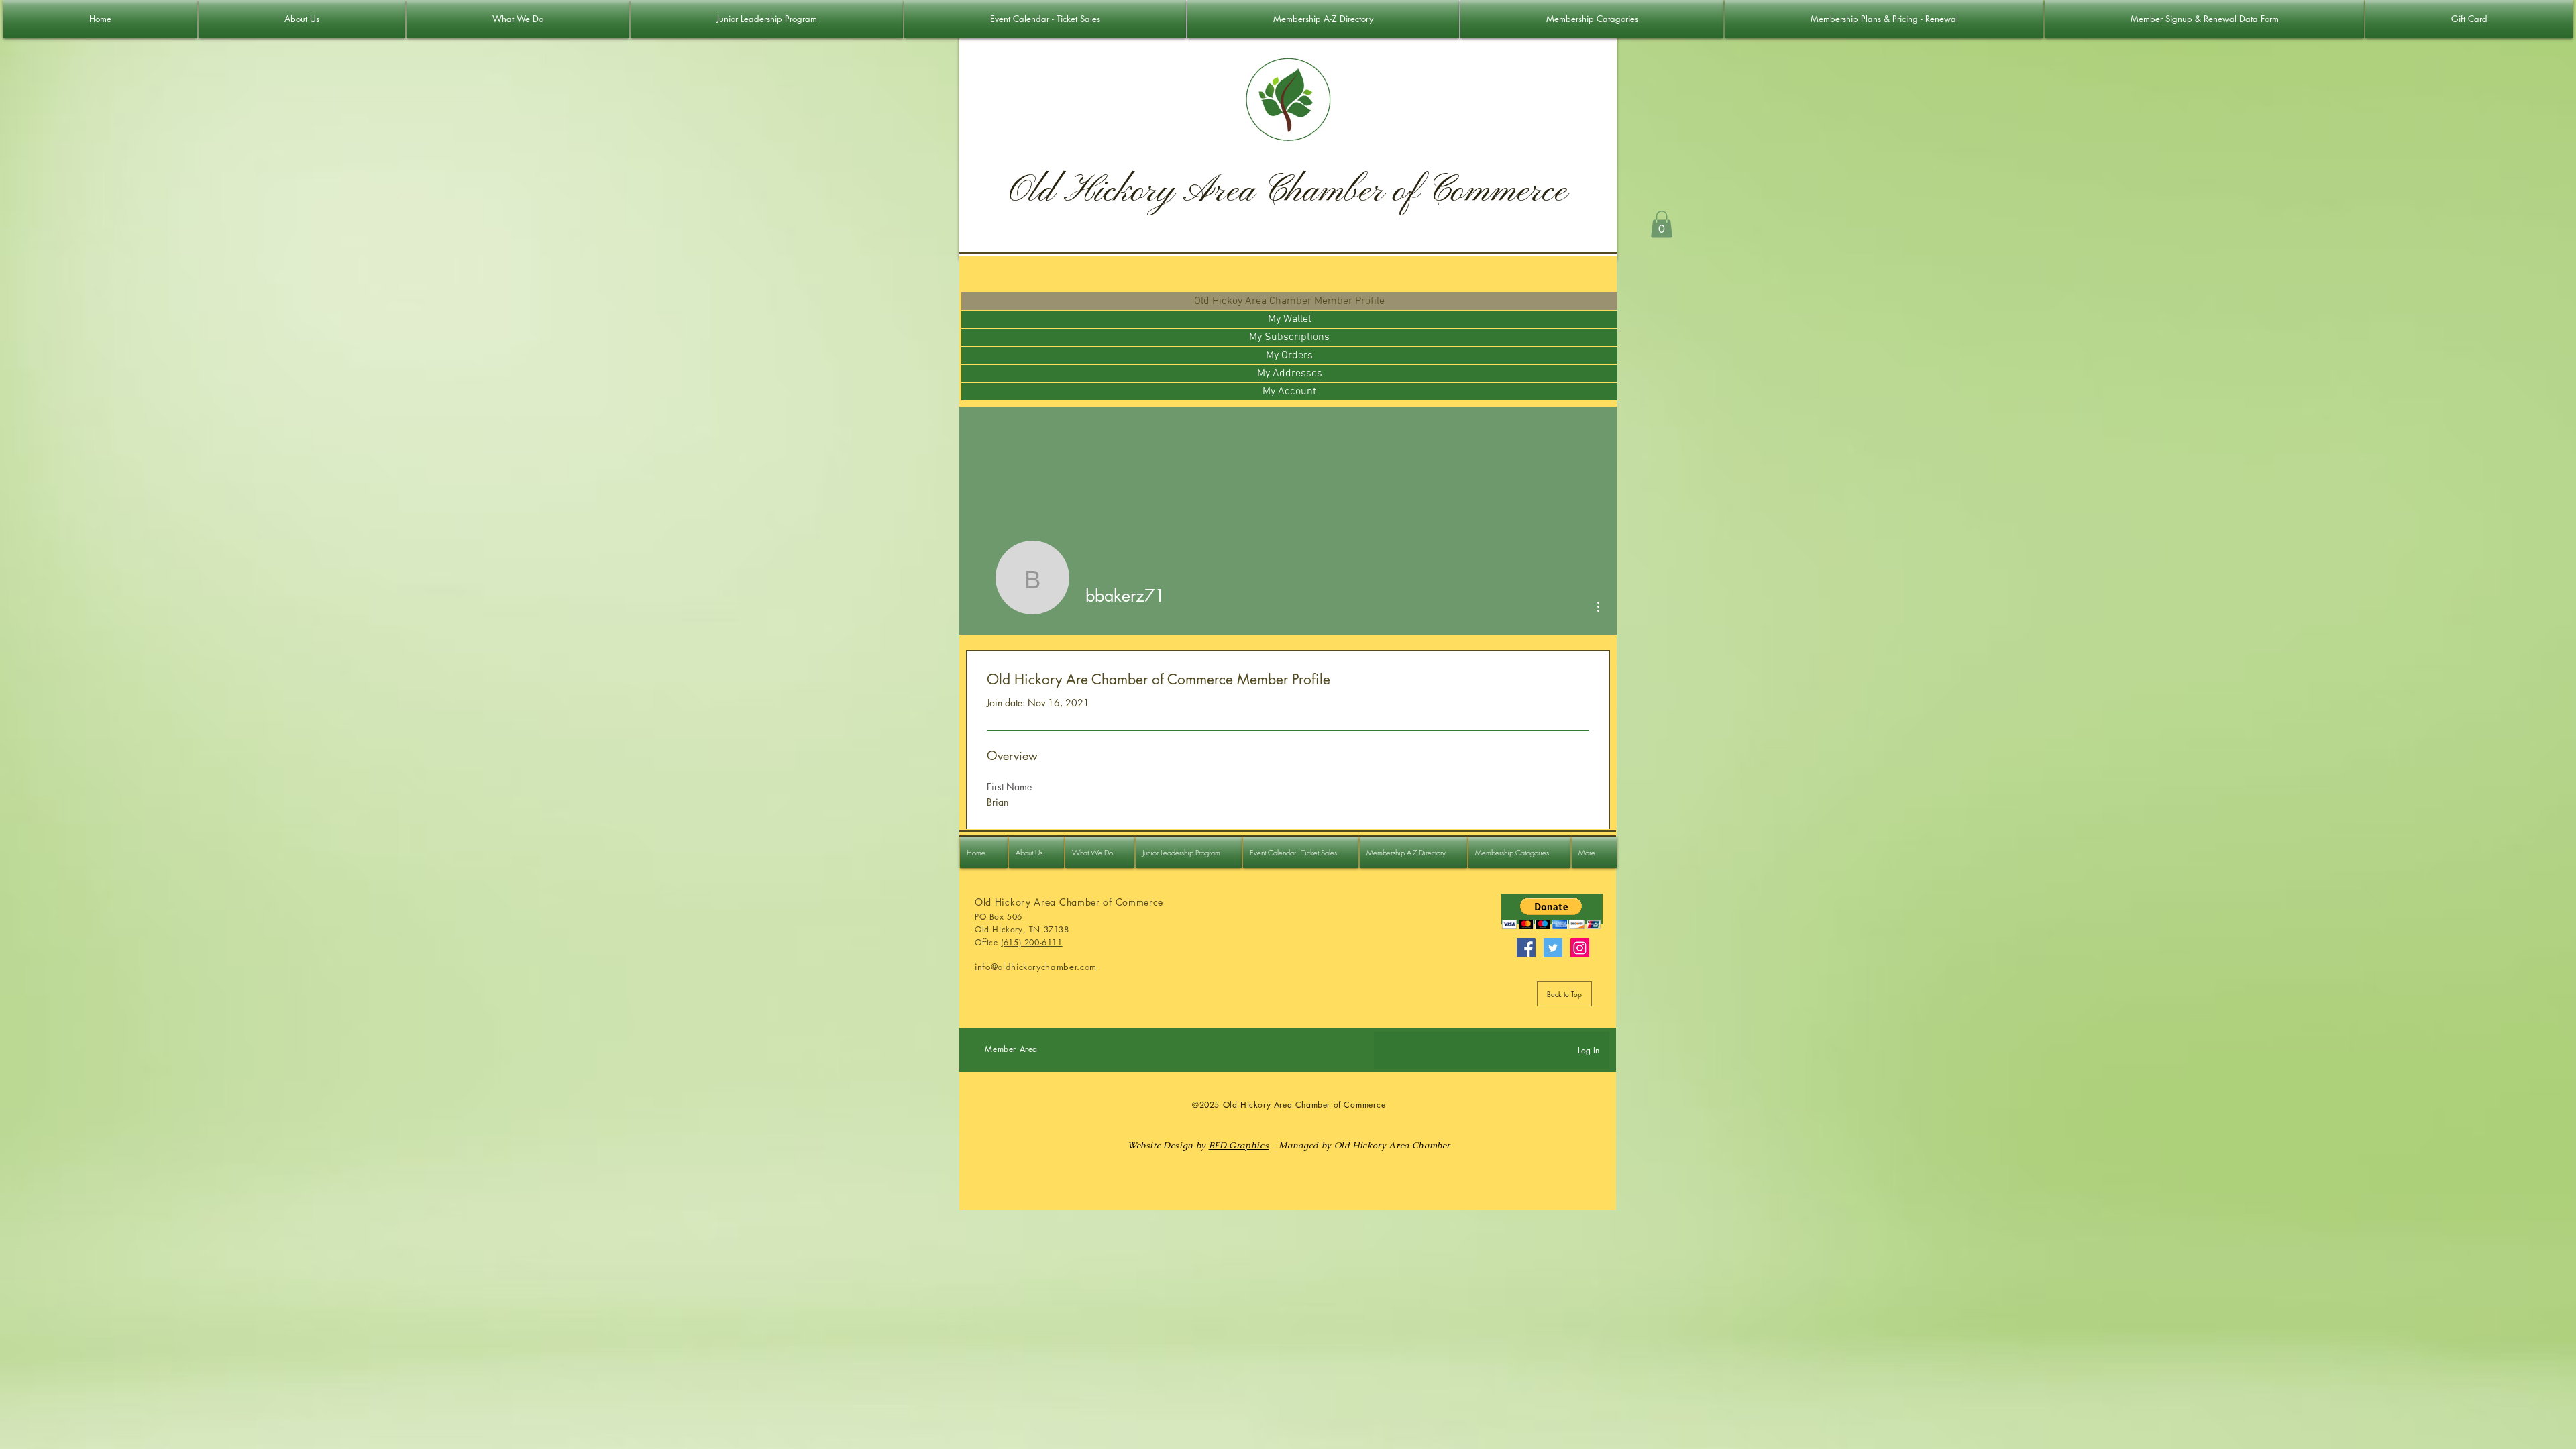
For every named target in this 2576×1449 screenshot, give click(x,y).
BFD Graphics (1239, 1145)
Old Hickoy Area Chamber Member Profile (1289, 301)
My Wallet (1290, 319)
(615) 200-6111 (1031, 942)
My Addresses (1290, 374)
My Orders (1289, 356)
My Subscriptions (1289, 337)
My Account (1289, 392)
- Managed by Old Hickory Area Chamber (1359, 1145)
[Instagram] (1580, 948)
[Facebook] (1526, 948)
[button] (1662, 224)
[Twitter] (1553, 948)
